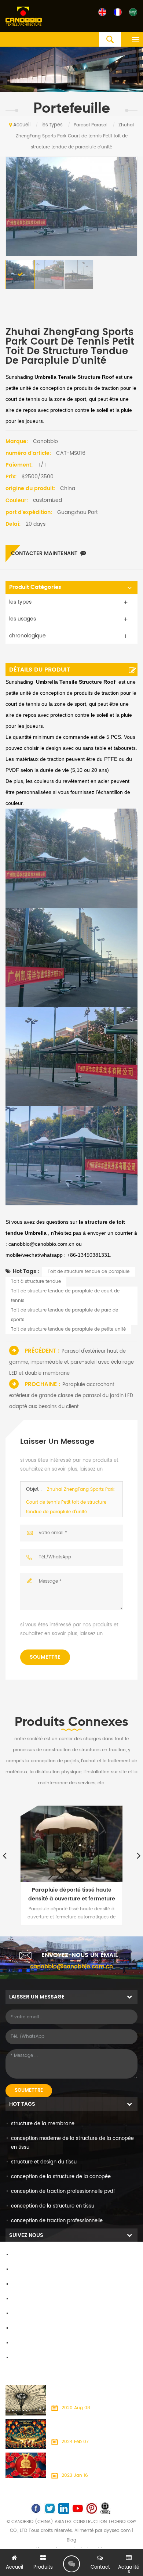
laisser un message (71, 2564)
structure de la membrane (43, 2124)
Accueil (22, 125)
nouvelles (22, 2299)
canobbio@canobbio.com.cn (71, 1967)
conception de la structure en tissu (53, 2206)
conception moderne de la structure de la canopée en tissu (72, 2143)
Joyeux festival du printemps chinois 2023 (92, 2461)
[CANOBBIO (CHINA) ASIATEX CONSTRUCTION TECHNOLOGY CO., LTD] (24, 17)
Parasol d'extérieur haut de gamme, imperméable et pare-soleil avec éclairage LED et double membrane (71, 1362)
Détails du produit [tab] (40, 670)
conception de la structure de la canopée (61, 2177)
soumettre (45, 1657)
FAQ (16, 2314)
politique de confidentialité (43, 2358)
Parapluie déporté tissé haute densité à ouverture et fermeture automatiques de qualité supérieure (72, 1895)
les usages (23, 619)
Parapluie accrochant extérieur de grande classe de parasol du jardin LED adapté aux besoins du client (71, 1396)
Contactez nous (30, 2284)
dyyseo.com (117, 2531)
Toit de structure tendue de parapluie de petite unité (68, 1329)
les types (52, 125)
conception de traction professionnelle (57, 2221)
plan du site (25, 2329)
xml (15, 2343)
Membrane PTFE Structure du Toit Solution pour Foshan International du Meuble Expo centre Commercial (93, 2394)
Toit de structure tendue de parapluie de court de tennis (65, 1296)
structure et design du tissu (44, 2162)
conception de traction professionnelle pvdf (63, 2192)
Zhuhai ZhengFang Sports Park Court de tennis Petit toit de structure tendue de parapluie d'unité (70, 1501)
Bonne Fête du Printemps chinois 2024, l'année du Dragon (94, 2427)
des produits (26, 2270)
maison (20, 2255)
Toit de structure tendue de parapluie (89, 1272)
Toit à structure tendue (36, 1282)
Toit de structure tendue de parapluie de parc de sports (65, 1315)
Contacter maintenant (44, 553)
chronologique (27, 636)
